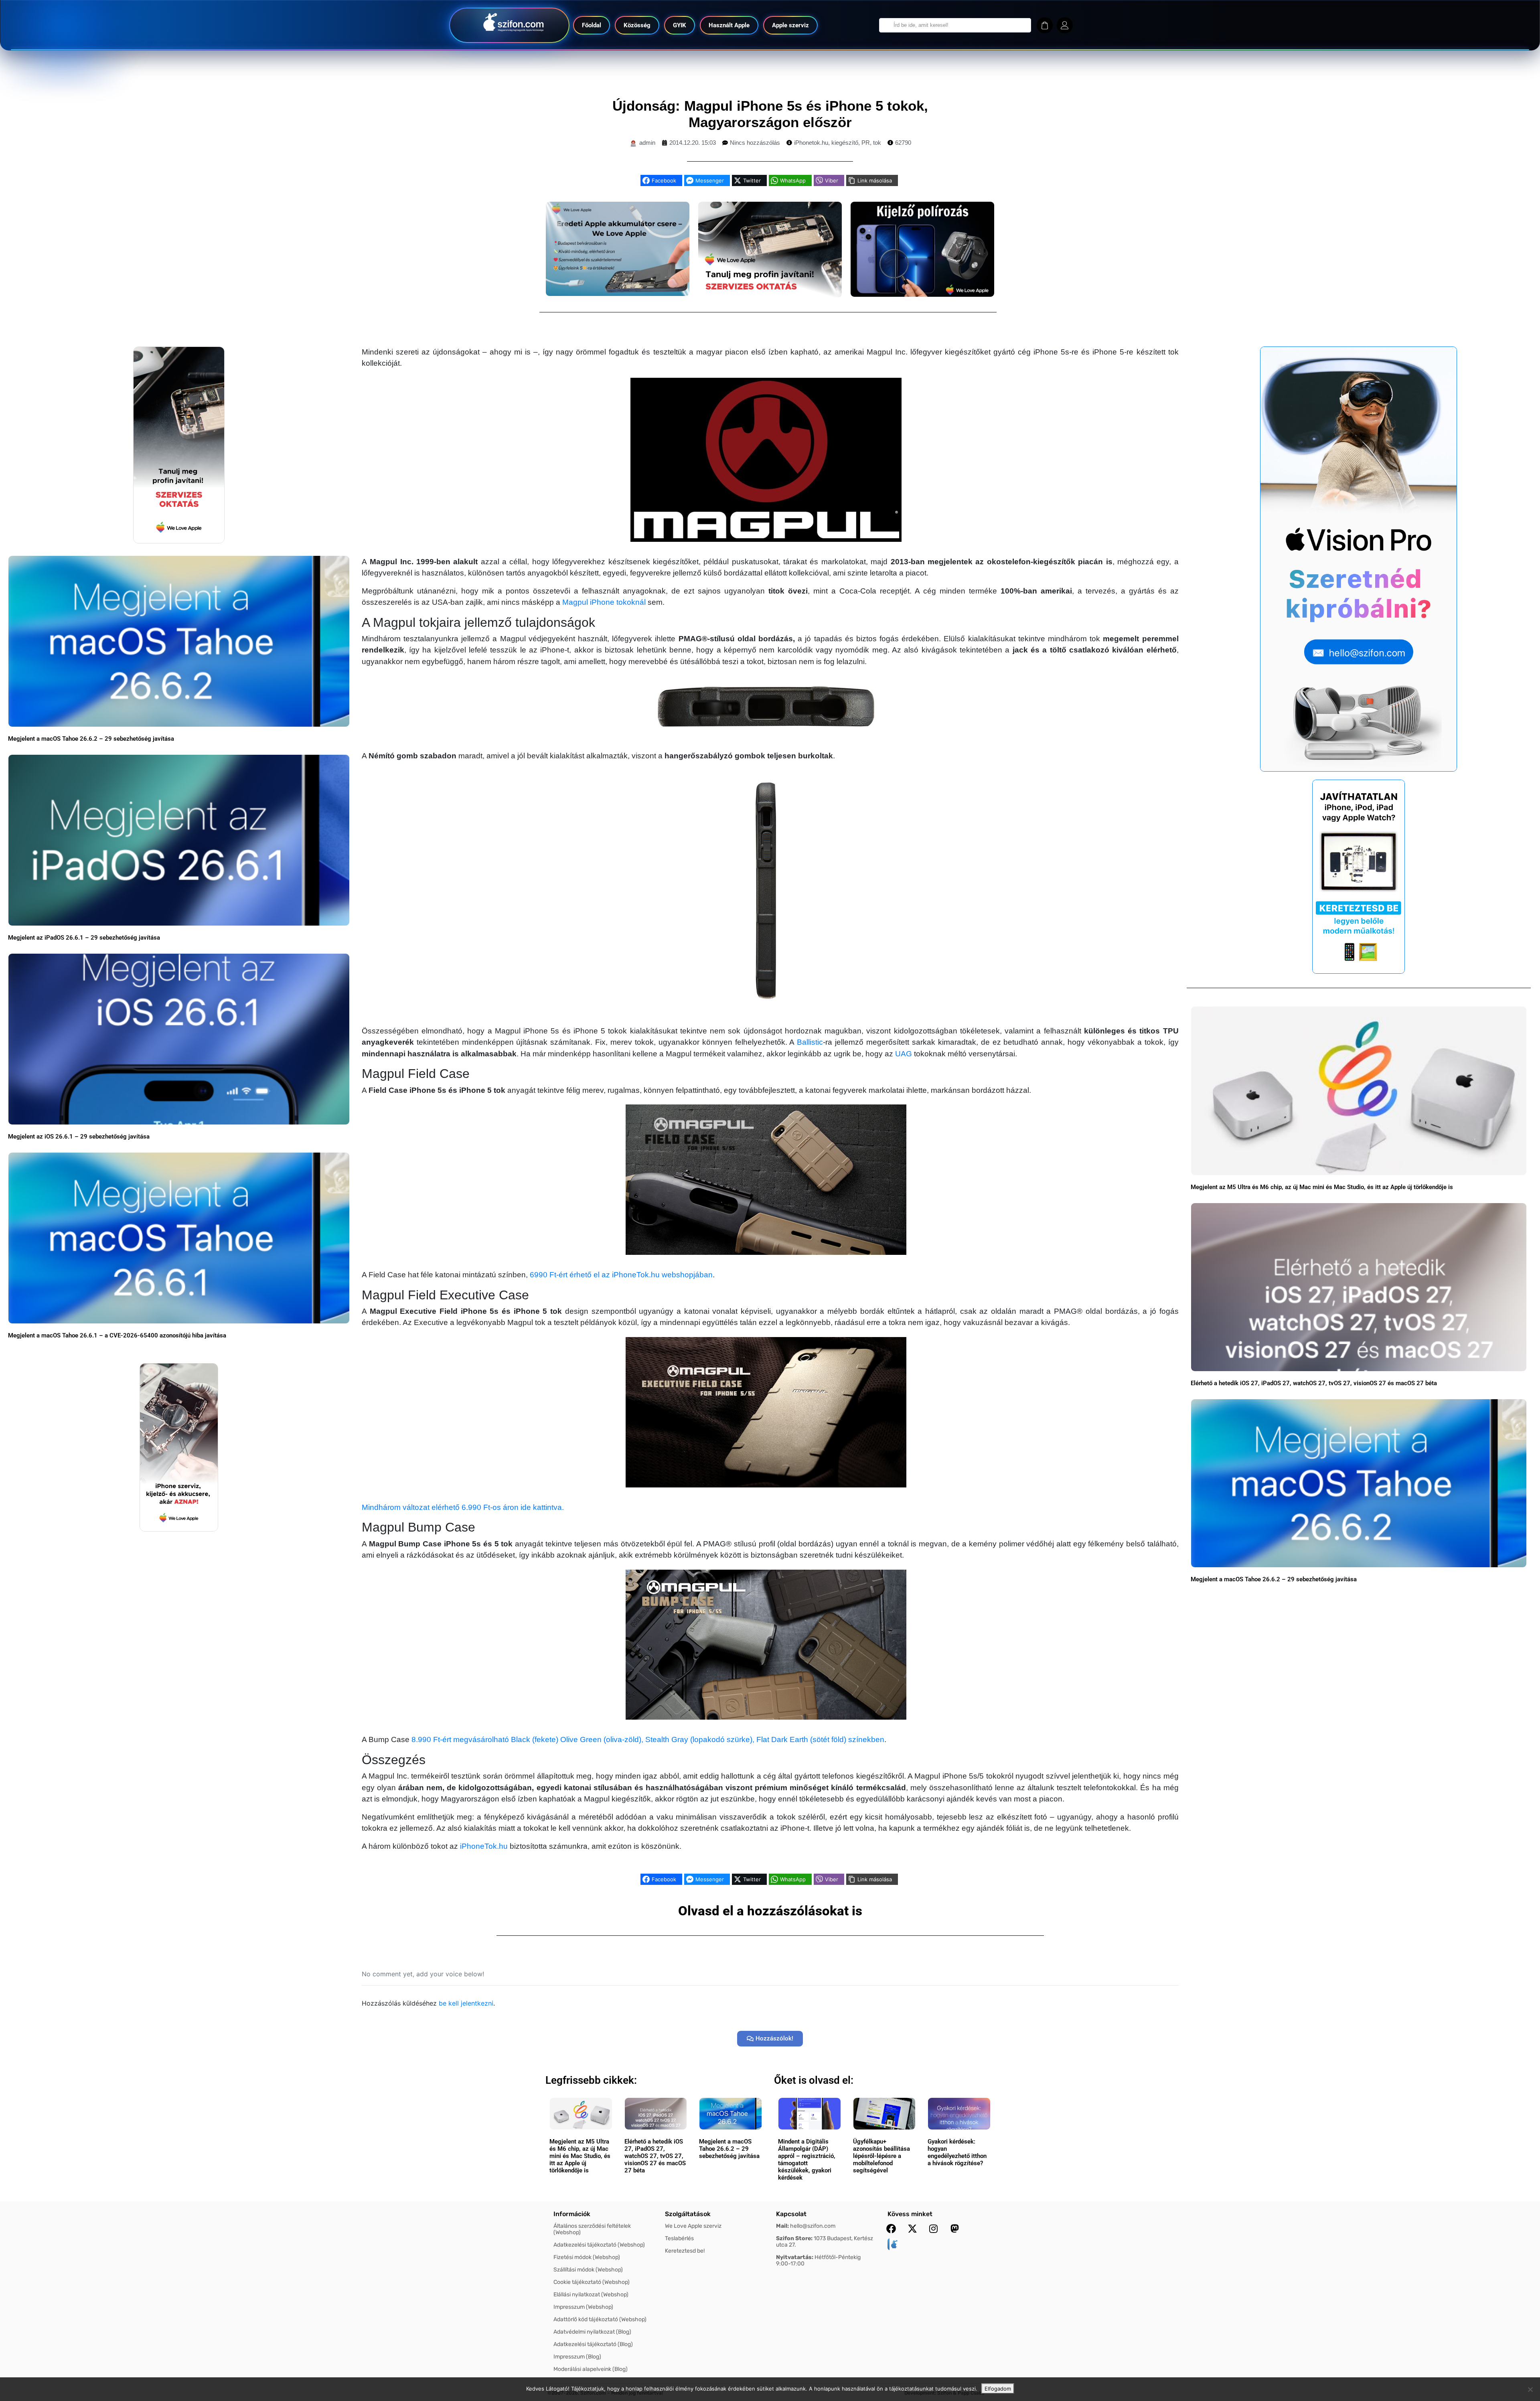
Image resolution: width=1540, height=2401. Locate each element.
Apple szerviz (790, 25)
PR (866, 143)
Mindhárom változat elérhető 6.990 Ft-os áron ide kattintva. (463, 1507)
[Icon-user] (1065, 25)
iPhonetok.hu (811, 143)
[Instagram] (934, 2229)
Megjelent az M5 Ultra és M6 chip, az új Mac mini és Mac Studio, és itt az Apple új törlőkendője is (1322, 1187)
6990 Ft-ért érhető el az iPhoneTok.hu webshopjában (621, 1275)
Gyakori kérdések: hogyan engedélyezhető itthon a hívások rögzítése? (957, 2152)
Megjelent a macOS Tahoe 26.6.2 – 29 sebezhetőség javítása (91, 739)
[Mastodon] (955, 2229)
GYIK (680, 25)
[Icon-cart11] (1045, 25)
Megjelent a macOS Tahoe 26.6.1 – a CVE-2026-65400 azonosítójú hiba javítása (117, 1335)
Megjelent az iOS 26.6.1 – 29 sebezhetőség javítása (79, 1137)
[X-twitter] (912, 2229)
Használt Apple (729, 25)
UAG (904, 1054)
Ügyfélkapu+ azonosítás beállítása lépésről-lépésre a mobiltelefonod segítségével (881, 2156)
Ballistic (810, 1042)
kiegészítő (845, 143)
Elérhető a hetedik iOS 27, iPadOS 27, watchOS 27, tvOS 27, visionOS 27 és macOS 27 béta (1314, 1383)
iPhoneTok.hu (484, 1846)
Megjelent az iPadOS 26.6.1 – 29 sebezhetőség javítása (84, 938)
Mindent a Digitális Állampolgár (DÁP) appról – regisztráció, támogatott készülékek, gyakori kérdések (807, 2160)
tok (877, 143)
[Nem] (1530, 2389)
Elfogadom (998, 2389)
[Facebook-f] (891, 2229)
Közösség (637, 25)
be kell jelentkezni (466, 2003)
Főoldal (592, 25)
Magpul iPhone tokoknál (604, 602)
